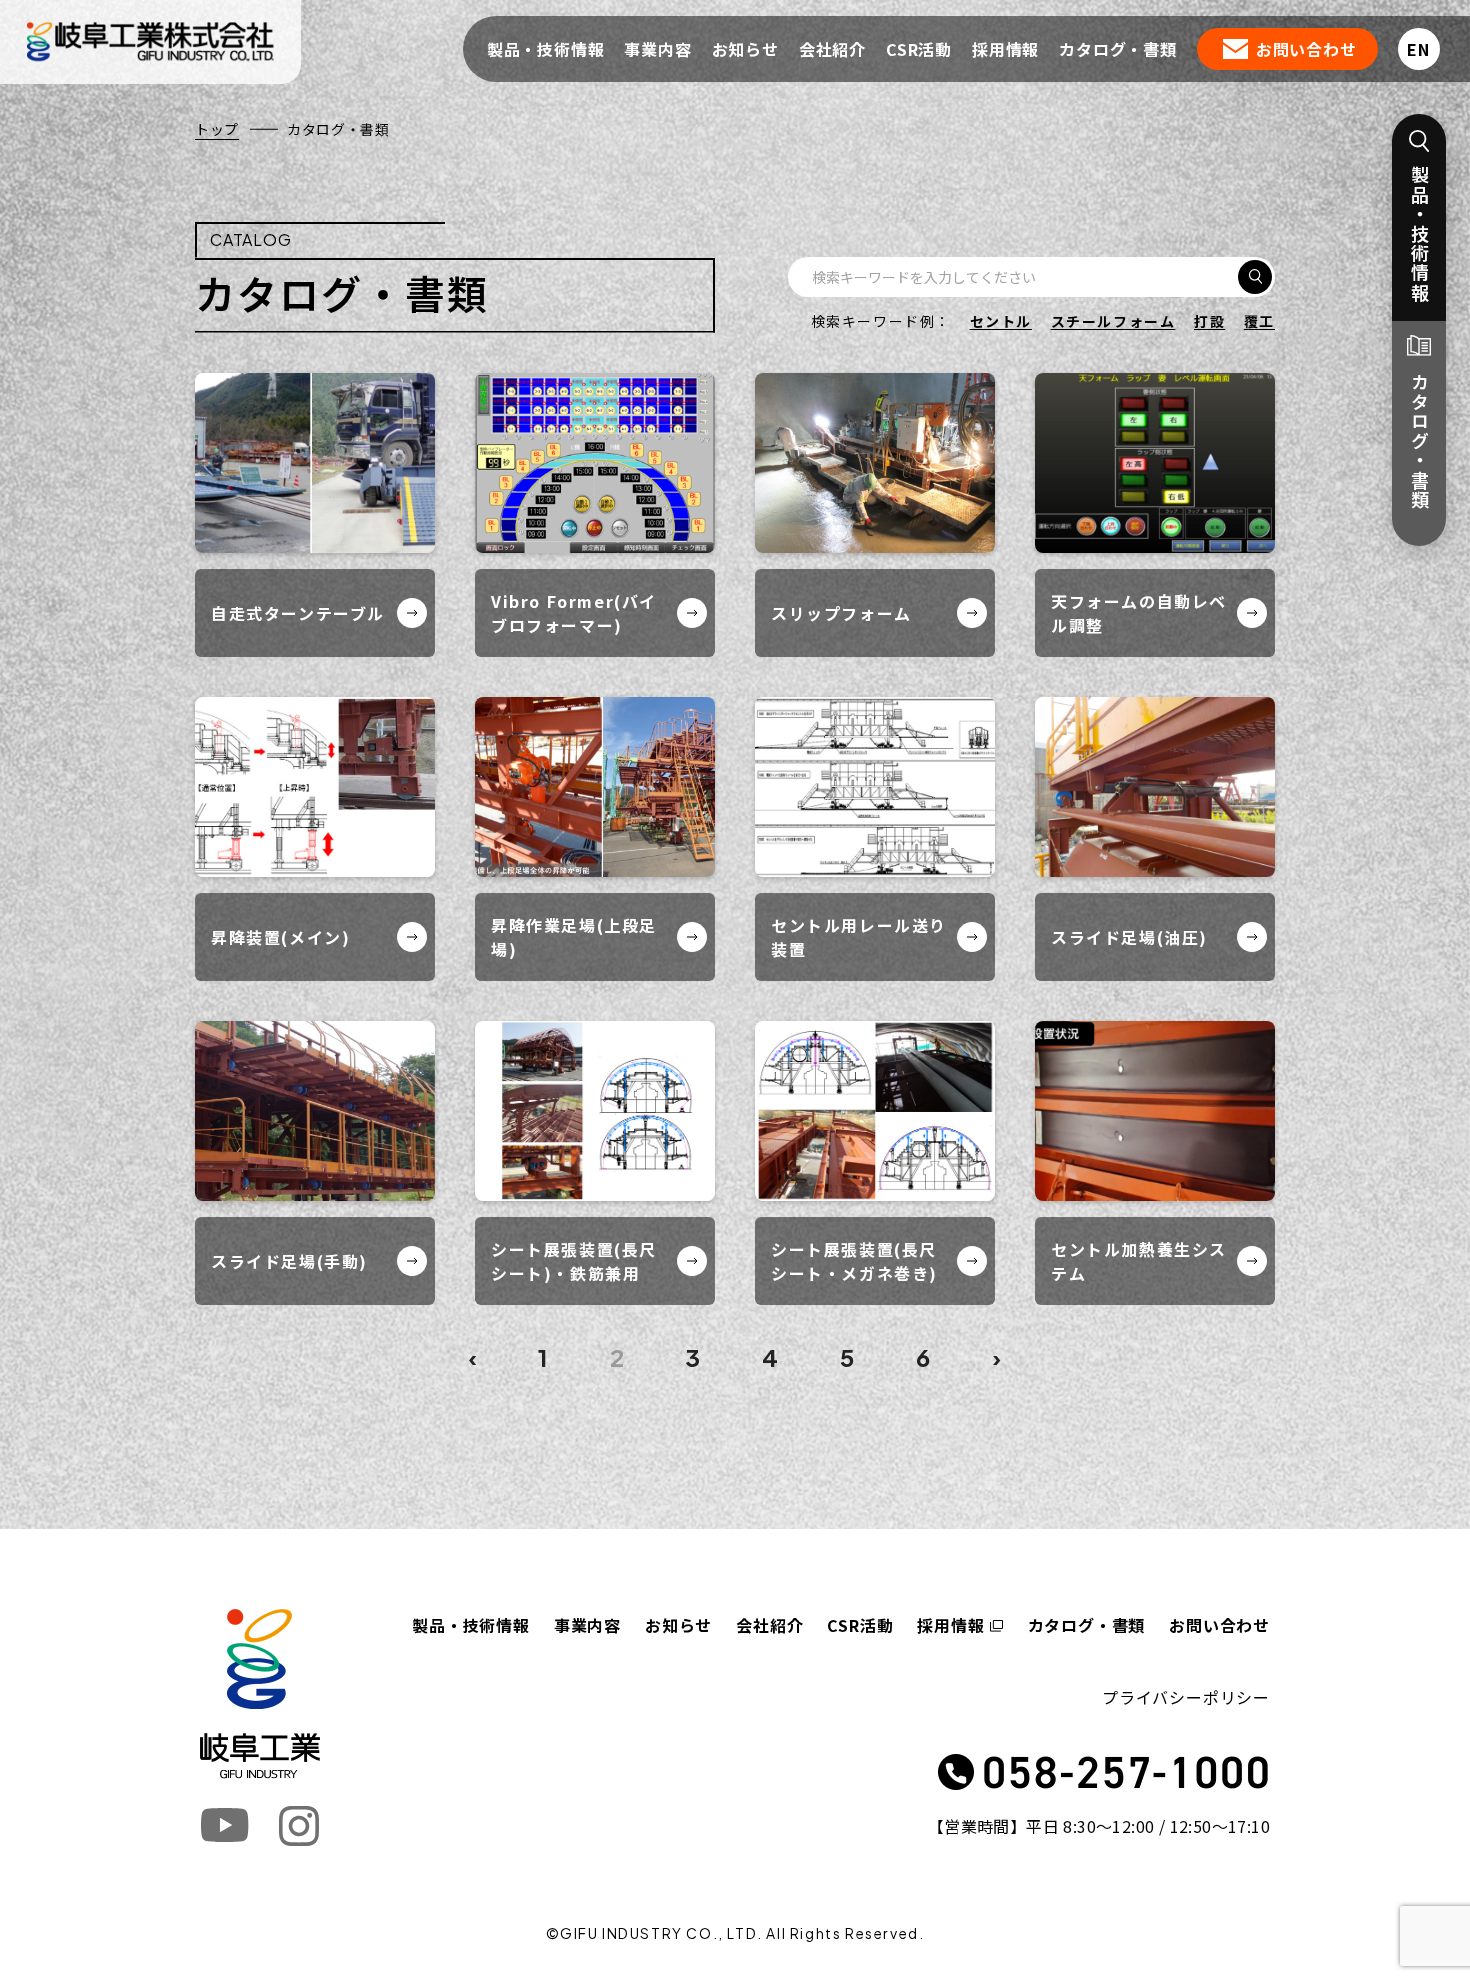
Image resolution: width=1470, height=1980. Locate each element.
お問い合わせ (1306, 49)
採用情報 (1005, 49)
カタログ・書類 (1118, 49)
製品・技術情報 (546, 49)
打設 (1209, 321)
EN (1418, 49)
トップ (217, 129)
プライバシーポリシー (1186, 1697)
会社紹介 (832, 49)
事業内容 (657, 49)
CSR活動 (919, 49)
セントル (1001, 321)
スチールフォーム (1113, 321)
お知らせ (745, 49)
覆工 (1259, 321)
